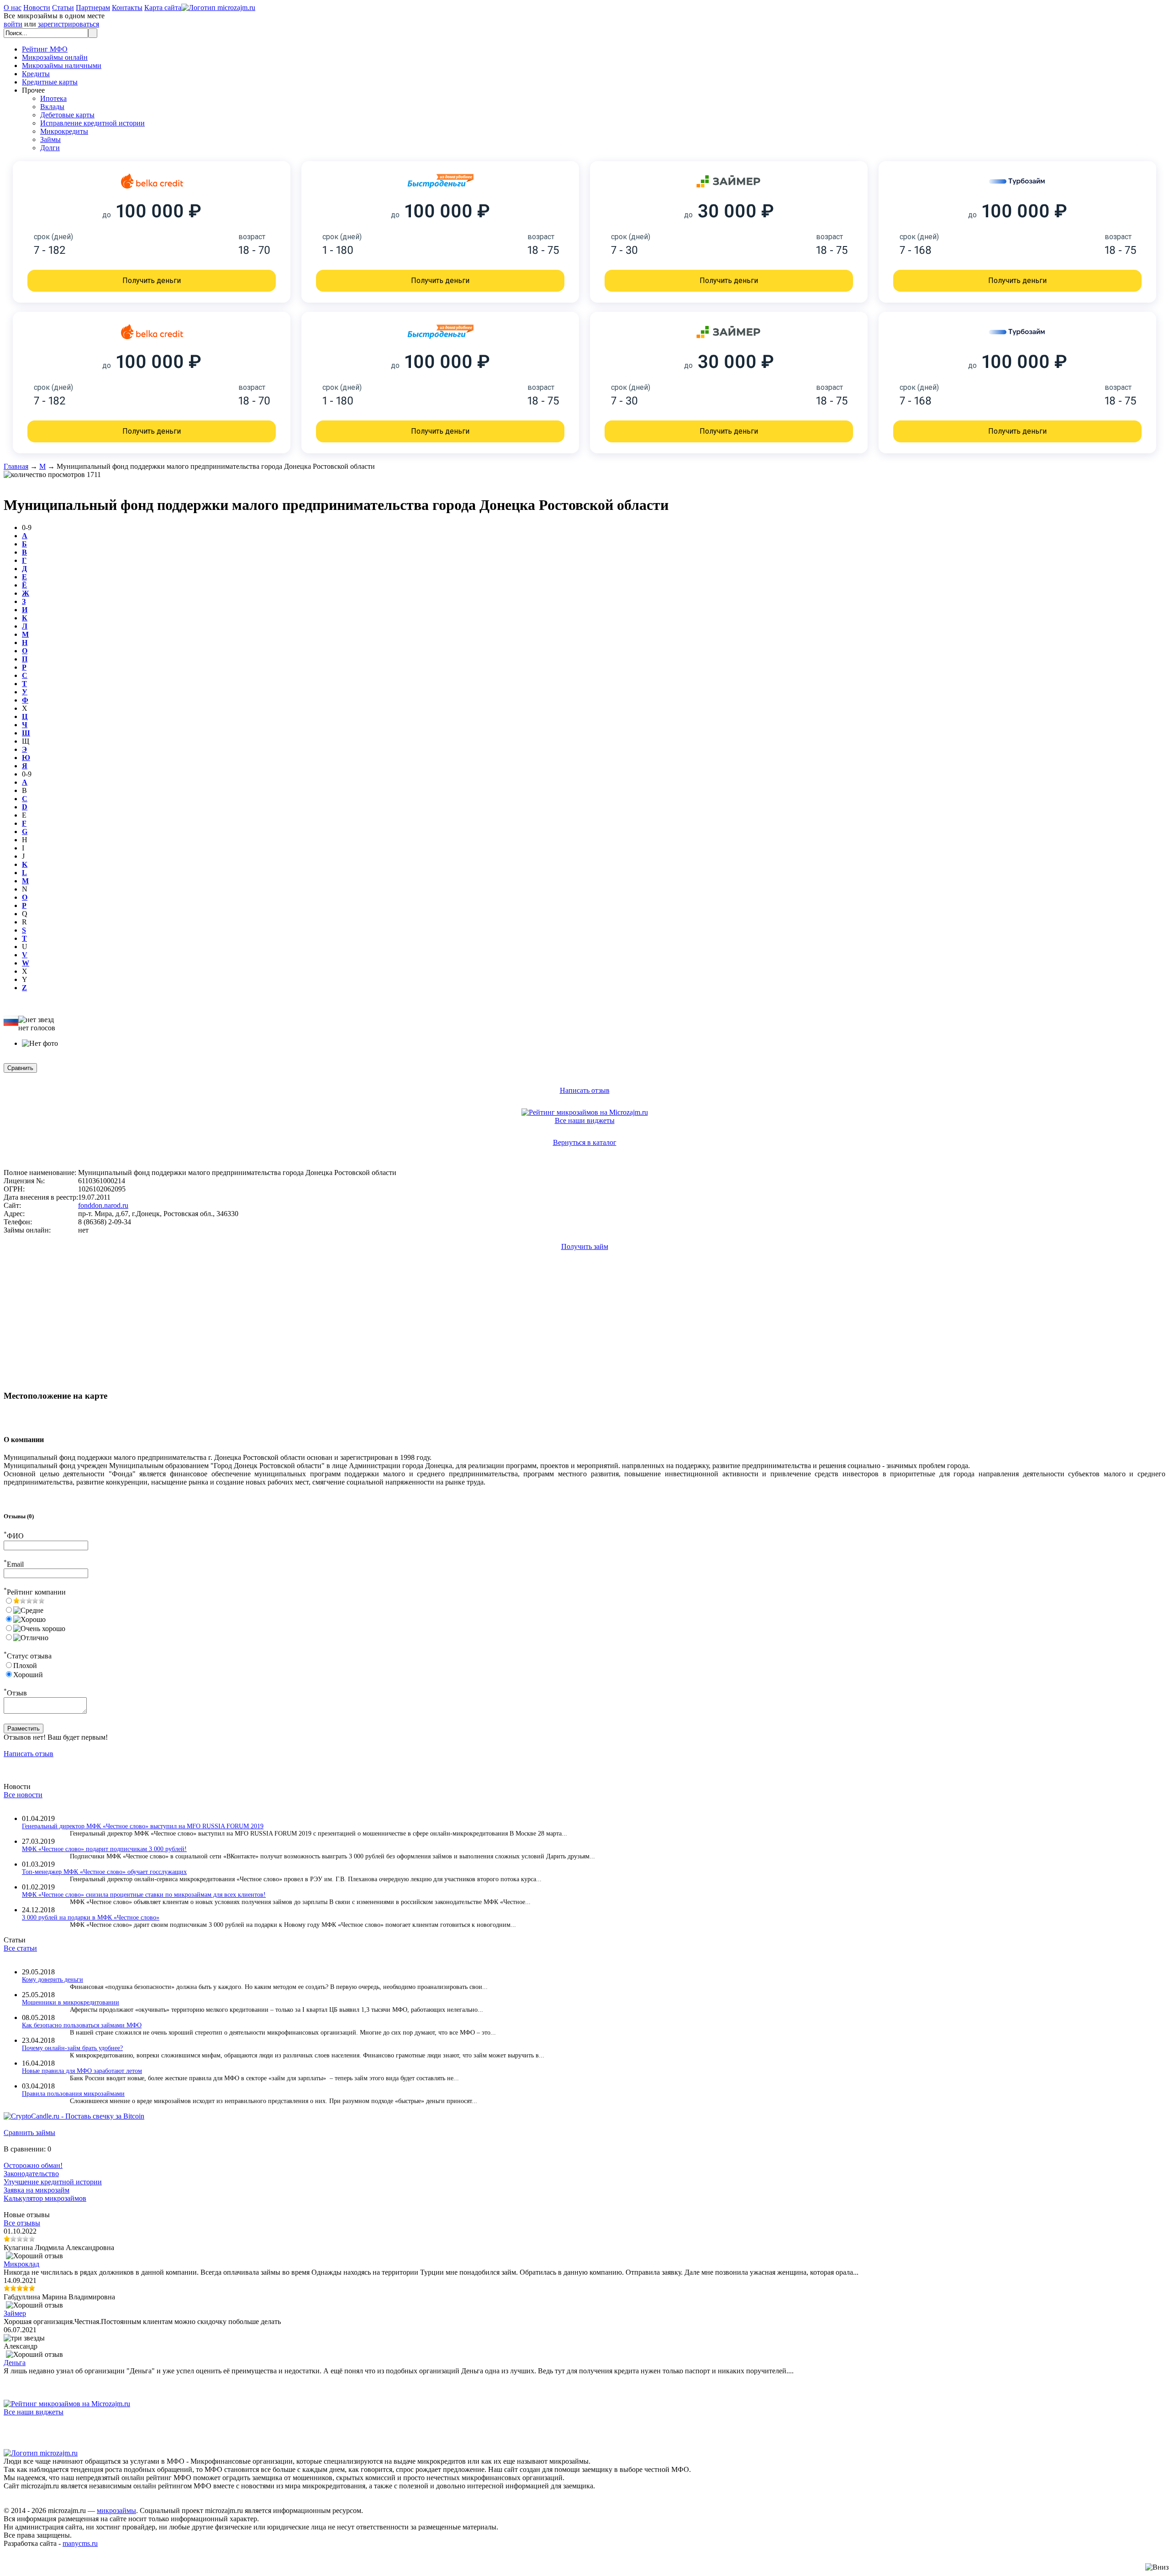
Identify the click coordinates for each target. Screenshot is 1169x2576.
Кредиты (36, 74)
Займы (50, 139)
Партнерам (93, 8)
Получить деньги (152, 281)
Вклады (52, 107)
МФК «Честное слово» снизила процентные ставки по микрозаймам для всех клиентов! (144, 1895)
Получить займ (585, 1246)
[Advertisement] (77, 1290)
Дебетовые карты (67, 115)
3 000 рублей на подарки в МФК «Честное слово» (91, 1918)
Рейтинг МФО (45, 49)
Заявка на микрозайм (37, 2190)
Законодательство (31, 2174)
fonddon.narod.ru (103, 1205)
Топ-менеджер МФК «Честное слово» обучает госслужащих (104, 1872)
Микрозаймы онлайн (55, 57)
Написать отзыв (585, 1090)
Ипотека (53, 98)
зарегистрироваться (68, 24)
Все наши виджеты (585, 1120)
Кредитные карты (50, 82)
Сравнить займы (29, 2133)
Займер (15, 2313)
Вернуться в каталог (585, 1142)
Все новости (23, 1795)
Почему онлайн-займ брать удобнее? (72, 2048)
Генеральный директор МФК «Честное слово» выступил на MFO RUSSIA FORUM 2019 (143, 1826)
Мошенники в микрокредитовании (71, 2002)
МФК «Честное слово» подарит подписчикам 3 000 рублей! (104, 1849)
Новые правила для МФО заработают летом (82, 2071)
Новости (37, 8)
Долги (50, 148)
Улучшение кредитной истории (53, 2182)
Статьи (63, 8)
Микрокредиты (64, 131)
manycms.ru (80, 2543)
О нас (13, 8)
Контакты (127, 8)
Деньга (15, 2363)
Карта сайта (163, 8)
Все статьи (20, 1948)
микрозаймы (116, 2510)
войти (13, 24)
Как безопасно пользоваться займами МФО (82, 2025)
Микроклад (21, 2264)
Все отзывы (22, 2223)
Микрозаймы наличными (62, 66)
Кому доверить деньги (53, 1980)
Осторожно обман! (33, 2165)
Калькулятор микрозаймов (45, 2198)
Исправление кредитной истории (92, 123)
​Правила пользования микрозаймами (73, 2094)
